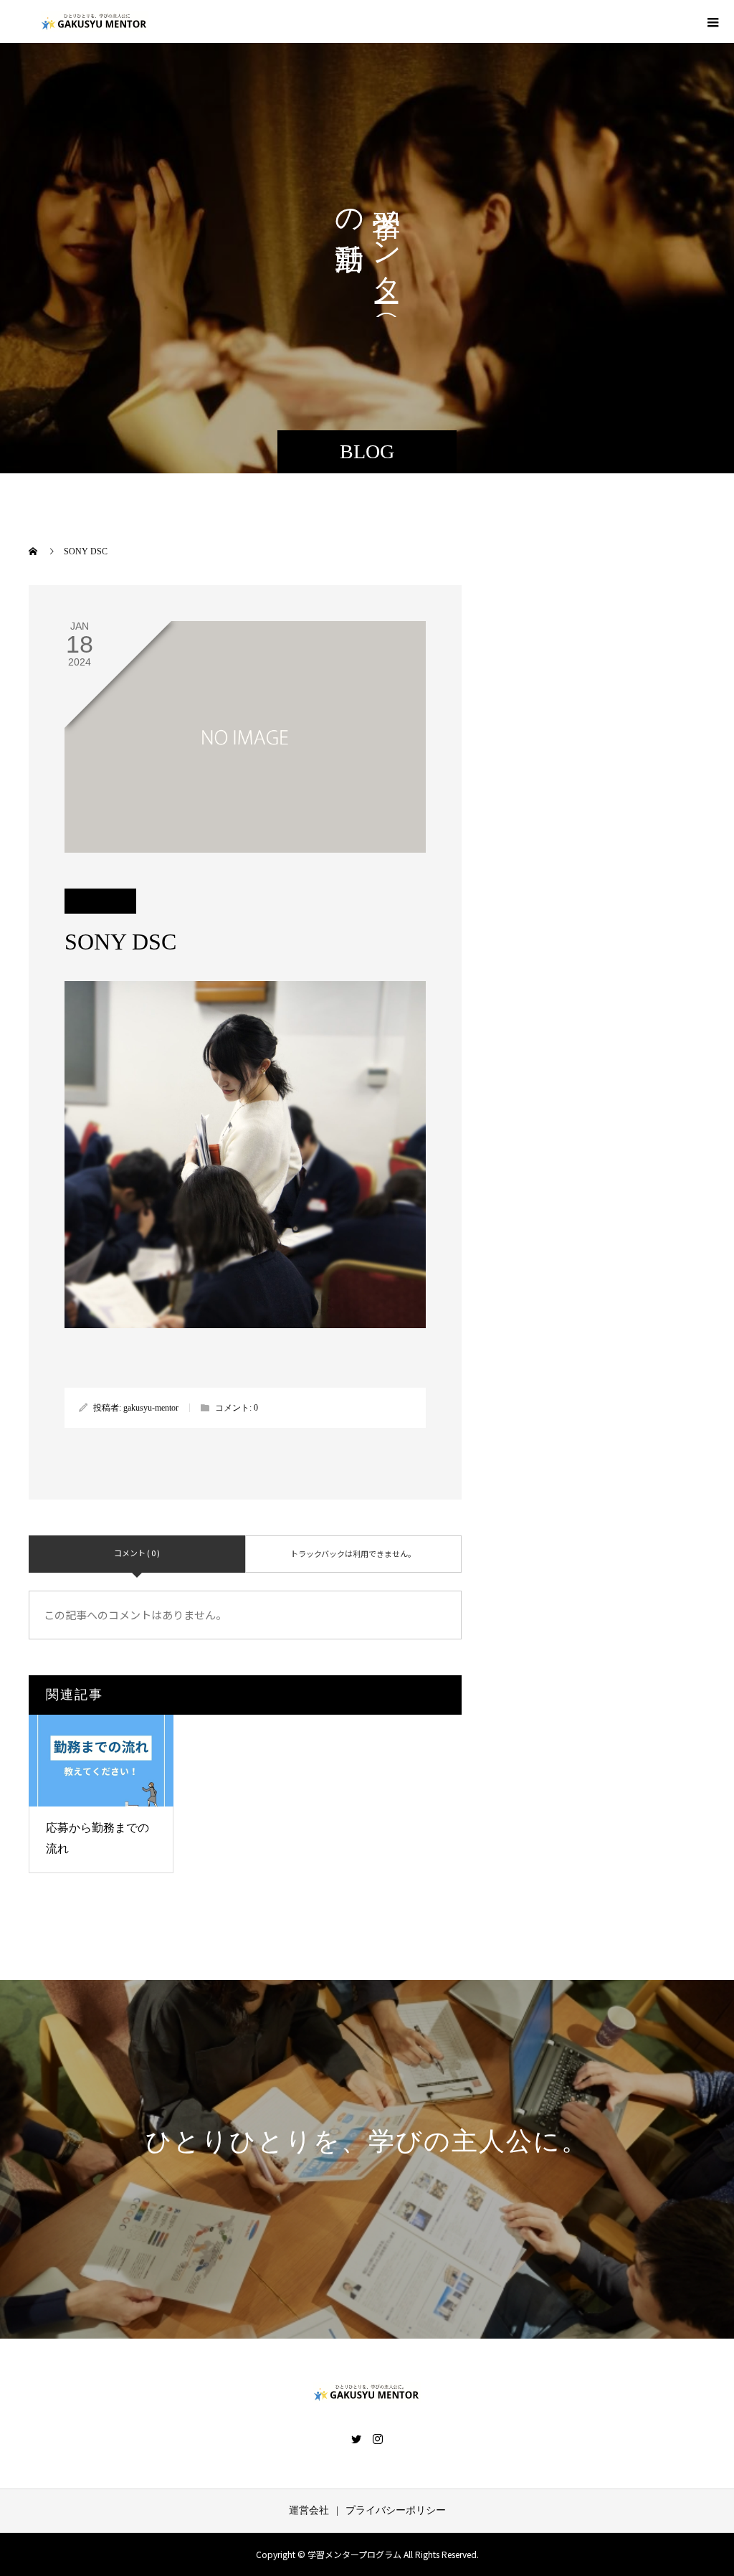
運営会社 (309, 2510)
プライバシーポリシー (396, 2510)
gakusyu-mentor (151, 1408)
